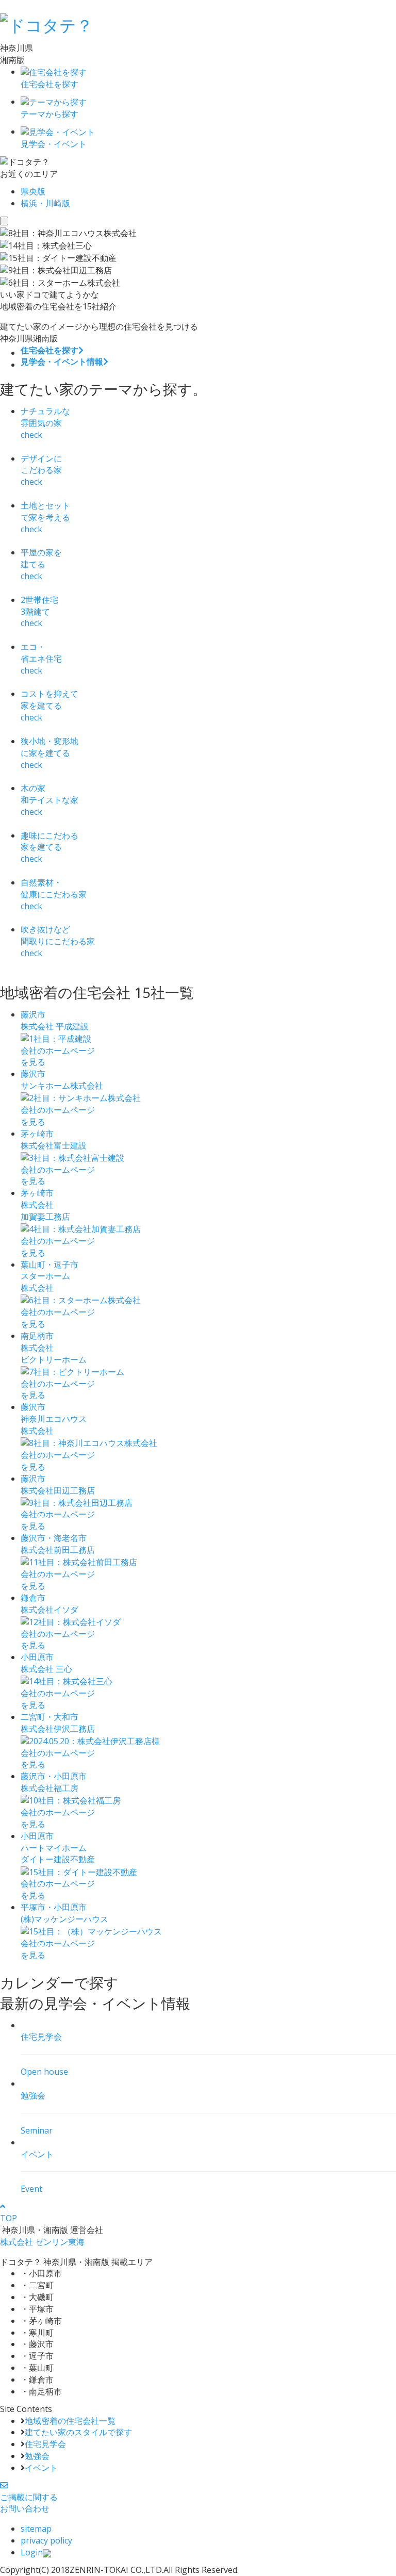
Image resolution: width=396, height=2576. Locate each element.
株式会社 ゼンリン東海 (42, 2242)
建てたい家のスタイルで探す (78, 2432)
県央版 (33, 191)
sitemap (36, 2529)
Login (32, 2552)
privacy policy (46, 2540)
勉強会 (37, 2456)
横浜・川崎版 (45, 203)
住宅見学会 (45, 2444)
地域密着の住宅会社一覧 (70, 2421)
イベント (41, 2468)
